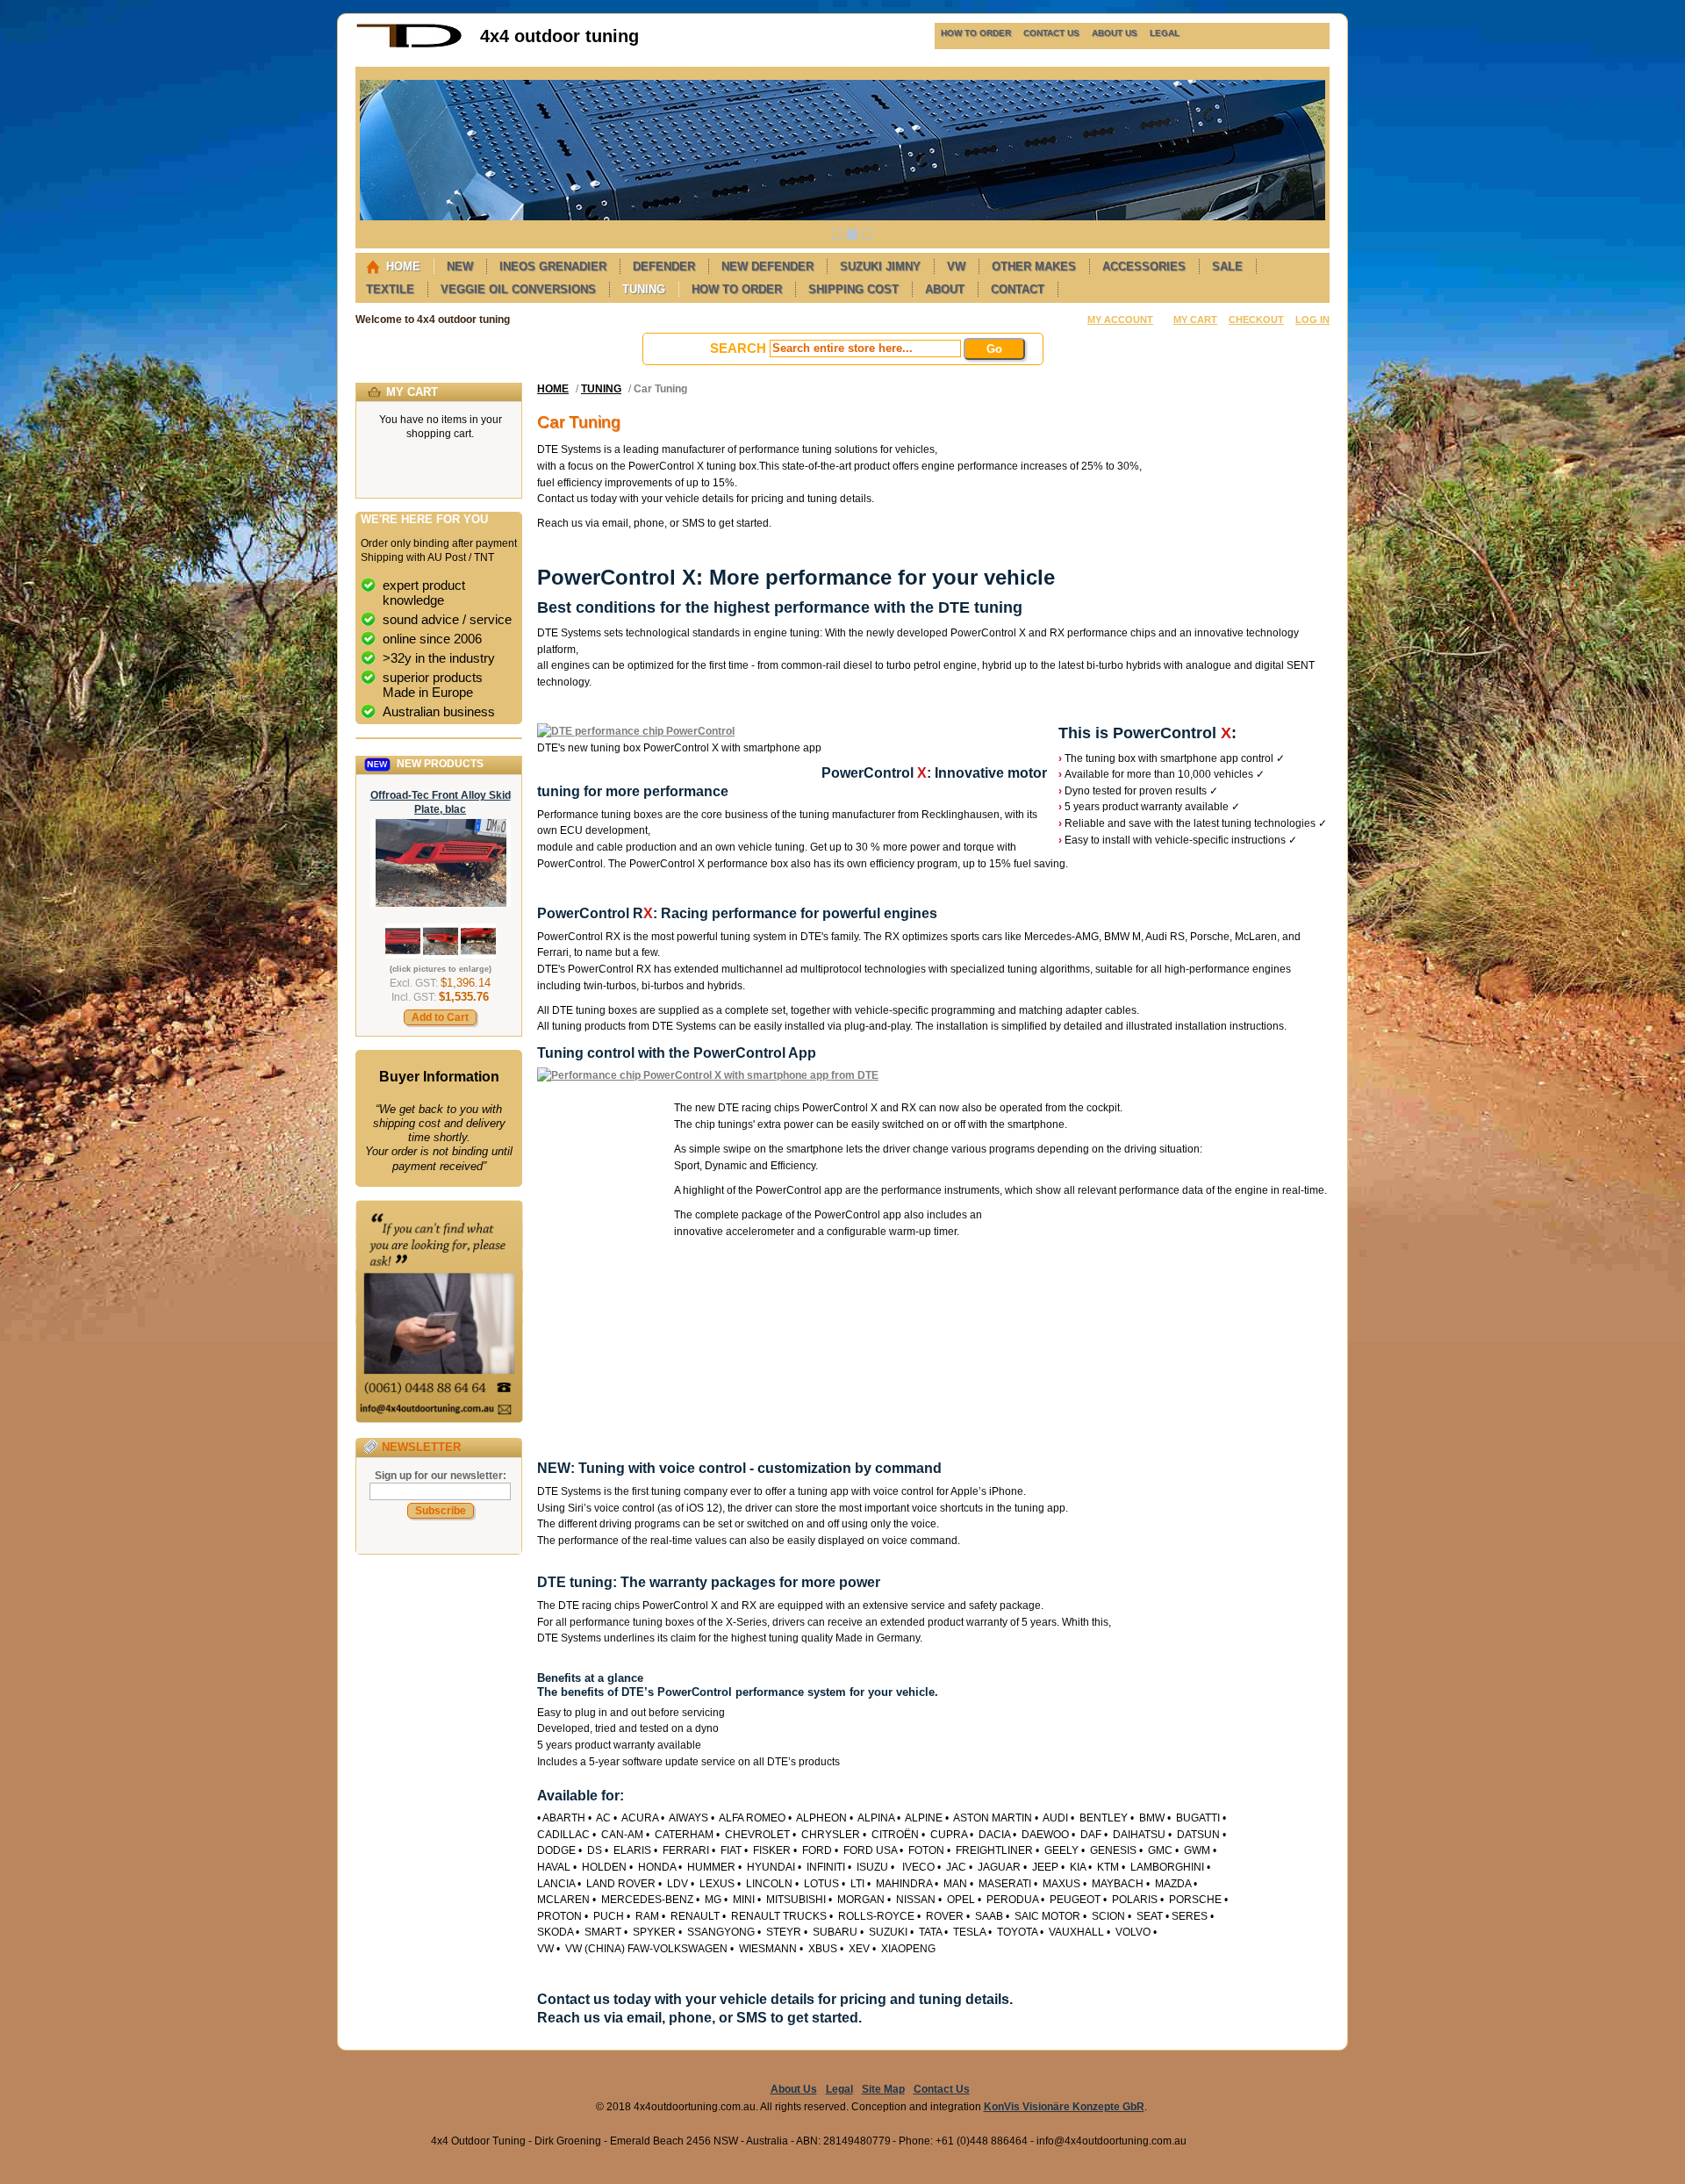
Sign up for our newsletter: (441, 1476)
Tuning (601, 389)
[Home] (409, 45)
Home (553, 389)
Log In (1312, 320)
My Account (1120, 320)
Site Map (883, 2089)
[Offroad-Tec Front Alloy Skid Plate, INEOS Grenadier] (441, 903)
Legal (839, 2089)
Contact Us (942, 2089)
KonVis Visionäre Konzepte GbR (1064, 2107)
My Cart (1195, 320)
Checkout (1256, 320)
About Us (794, 2089)
